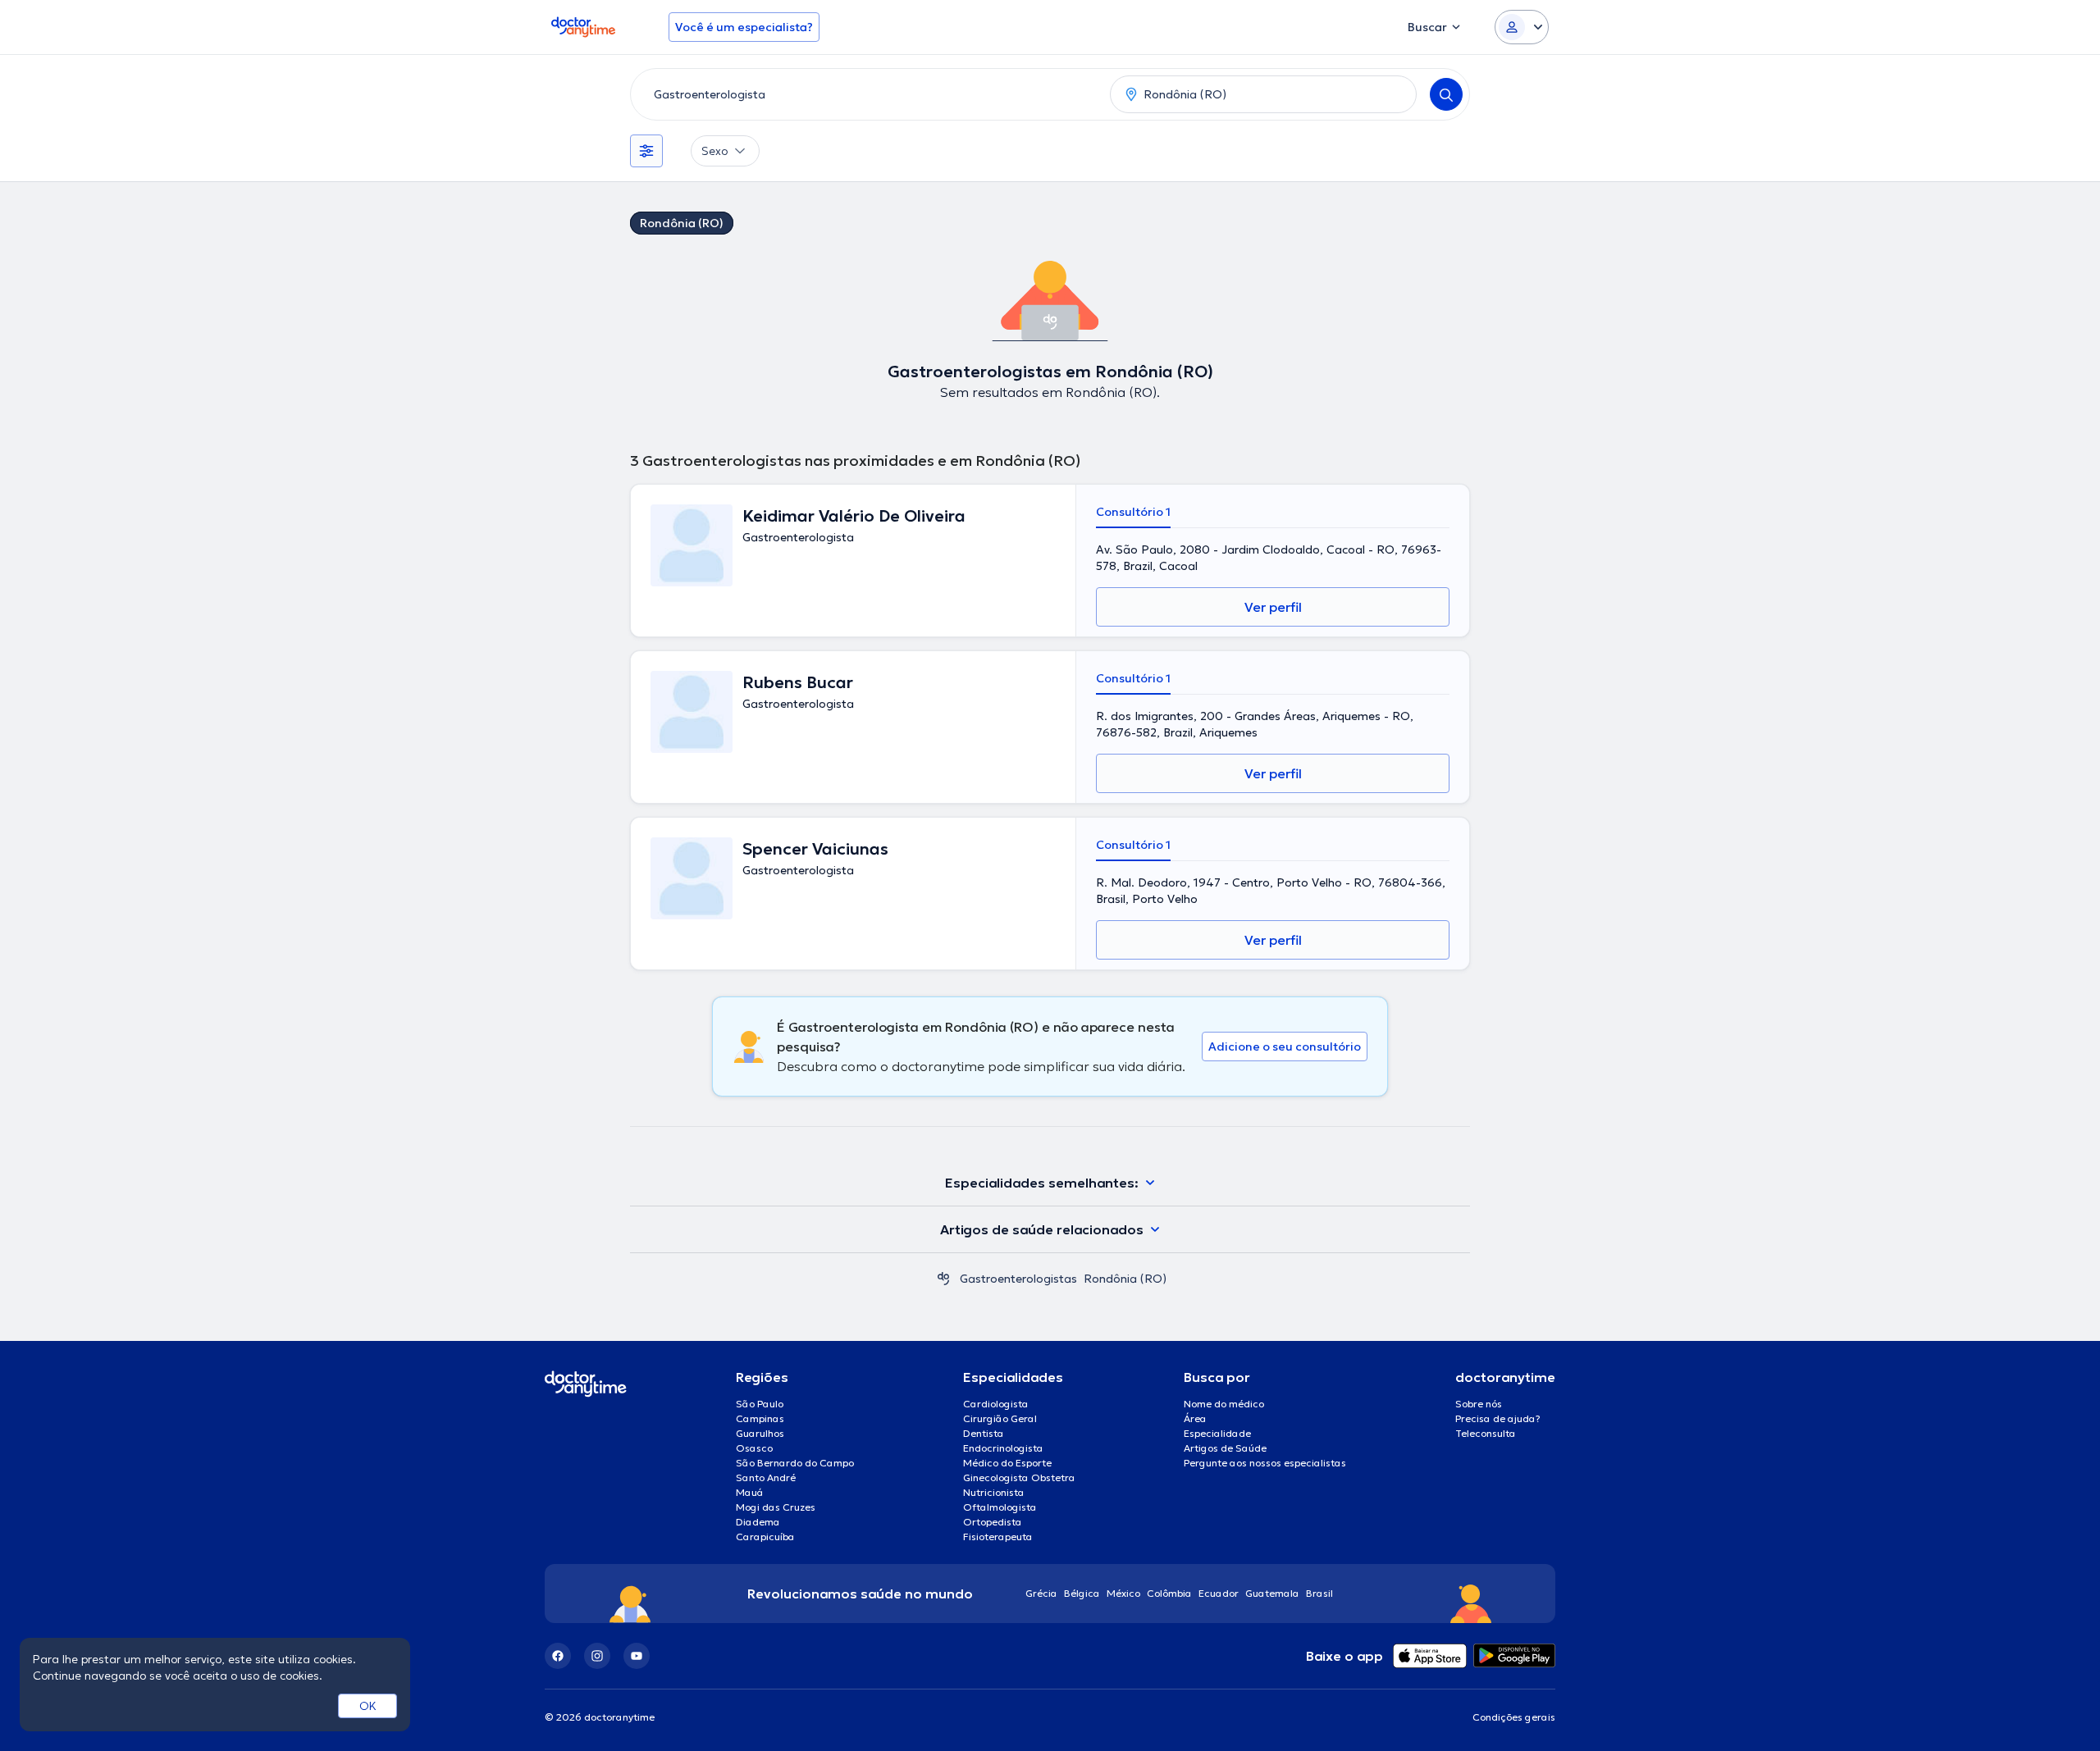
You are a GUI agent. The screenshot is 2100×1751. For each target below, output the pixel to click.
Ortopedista (993, 1522)
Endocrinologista (1003, 1448)
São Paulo (760, 1404)
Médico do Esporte (1007, 1463)
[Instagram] (597, 1656)
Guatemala (1272, 1593)
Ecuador (1219, 1593)
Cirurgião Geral (1000, 1418)
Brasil (1319, 1593)
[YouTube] (637, 1656)
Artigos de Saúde (1225, 1448)
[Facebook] (558, 1656)
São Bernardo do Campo (795, 1463)
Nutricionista (994, 1492)
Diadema (758, 1522)
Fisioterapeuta (998, 1537)
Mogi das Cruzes (776, 1507)
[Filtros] (646, 151)
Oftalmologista (1000, 1507)
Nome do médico (1224, 1404)
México (1123, 1593)
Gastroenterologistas (1018, 1279)
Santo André (766, 1477)
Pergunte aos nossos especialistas (1265, 1463)
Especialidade (1217, 1433)
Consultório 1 (1133, 512)
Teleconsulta (1486, 1433)
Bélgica (1082, 1593)
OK (368, 1706)
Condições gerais (1514, 1717)
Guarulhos (760, 1433)
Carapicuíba (765, 1537)
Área (1195, 1418)
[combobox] (867, 94)
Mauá (750, 1492)
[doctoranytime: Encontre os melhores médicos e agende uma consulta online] (943, 1279)
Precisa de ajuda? (1498, 1418)
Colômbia (1169, 1593)
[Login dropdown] (1522, 27)
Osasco (754, 1448)
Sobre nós (1479, 1404)
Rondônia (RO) (682, 223)
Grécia (1041, 1593)
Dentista (984, 1433)
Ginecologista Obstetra (1019, 1477)
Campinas (760, 1418)
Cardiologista (996, 1404)
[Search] (1446, 94)
